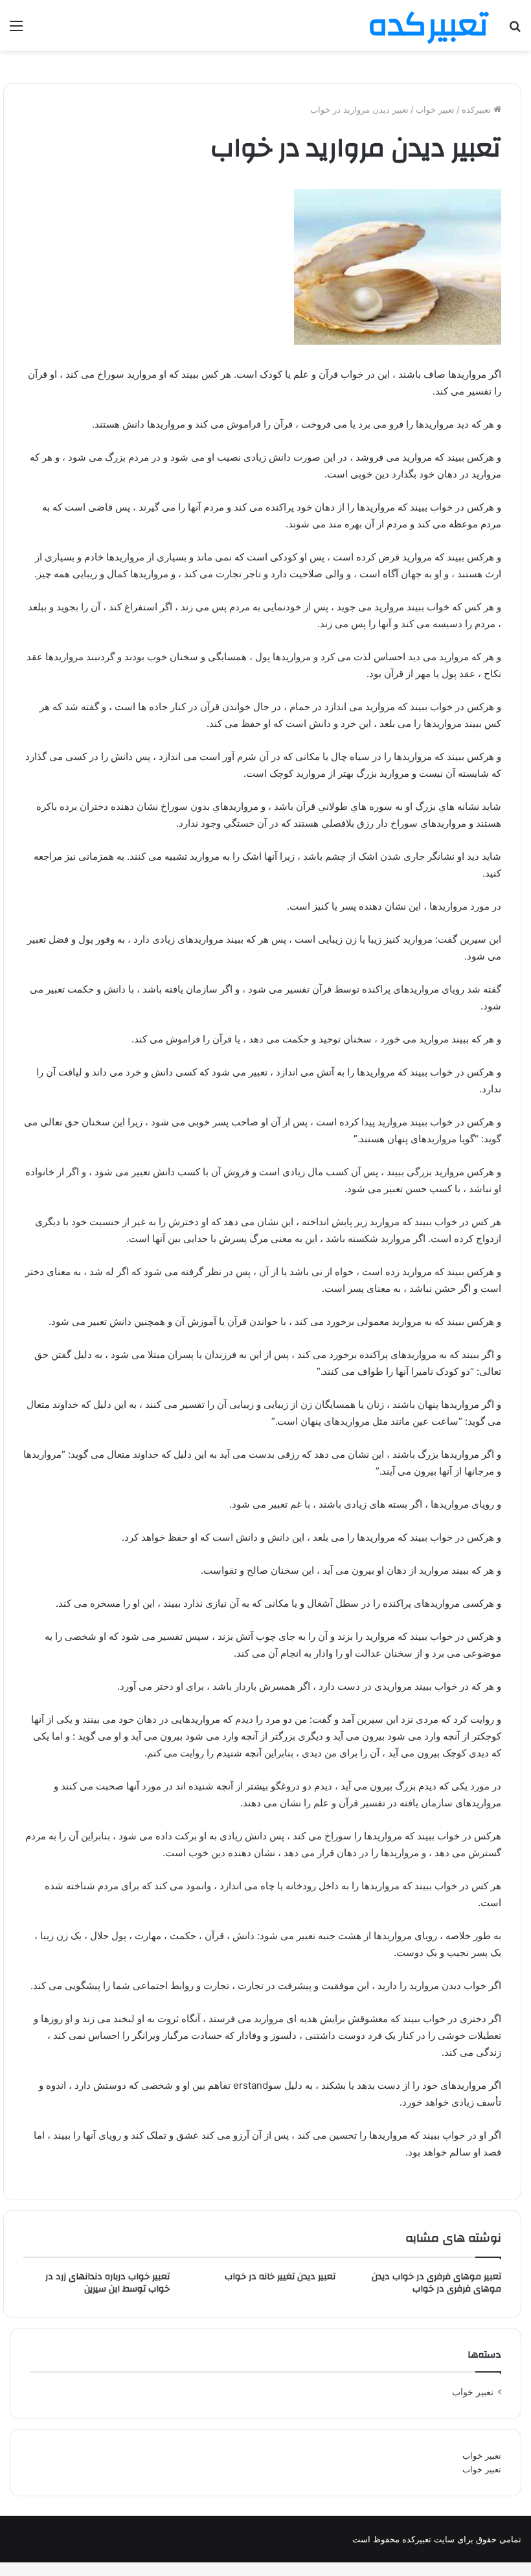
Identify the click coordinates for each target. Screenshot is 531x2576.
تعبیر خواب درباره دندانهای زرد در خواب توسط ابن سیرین (107, 2283)
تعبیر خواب (482, 2455)
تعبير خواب (435, 109)
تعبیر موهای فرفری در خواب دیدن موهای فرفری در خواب (436, 2283)
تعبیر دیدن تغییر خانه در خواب (280, 2277)
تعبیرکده (478, 109)
